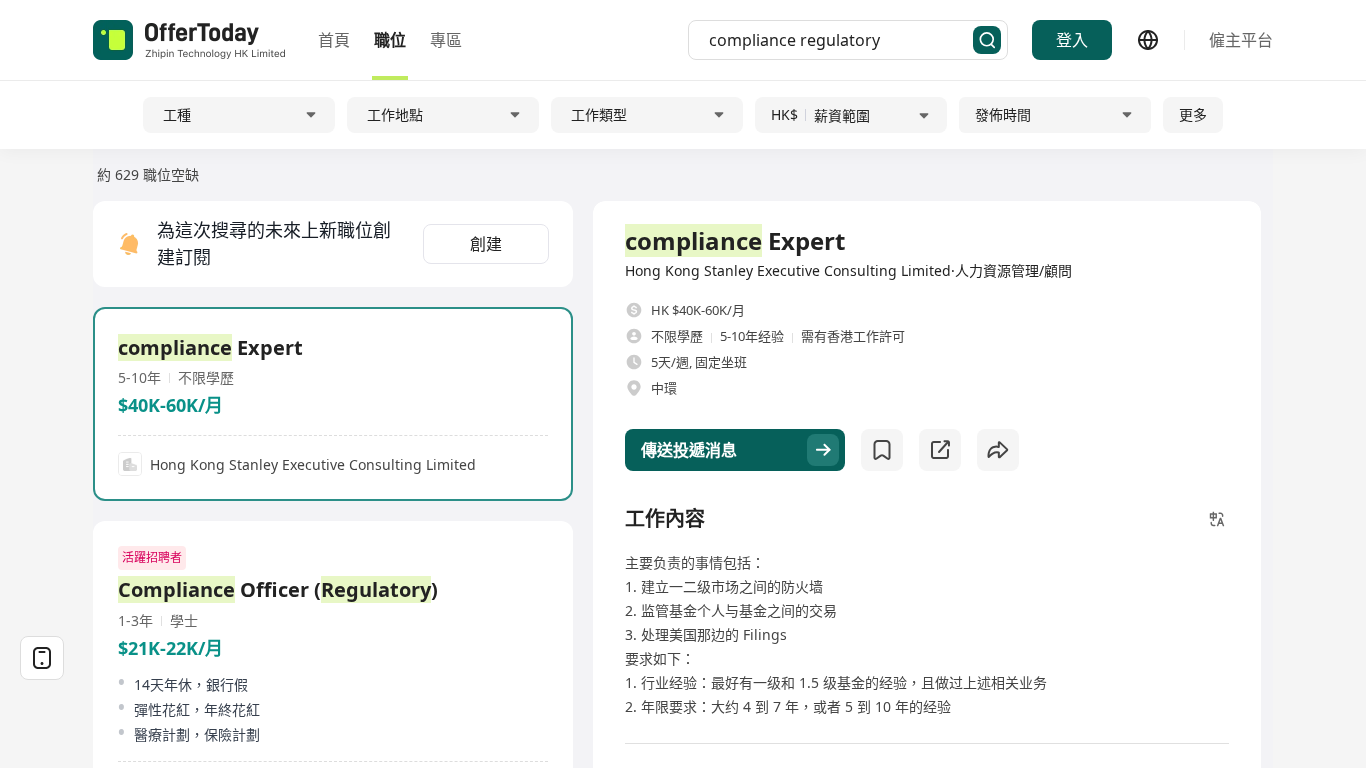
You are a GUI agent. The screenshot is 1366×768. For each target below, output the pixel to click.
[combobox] (841, 40)
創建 (486, 244)
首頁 (334, 40)
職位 (390, 40)
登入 (1072, 40)
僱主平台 (1241, 40)
